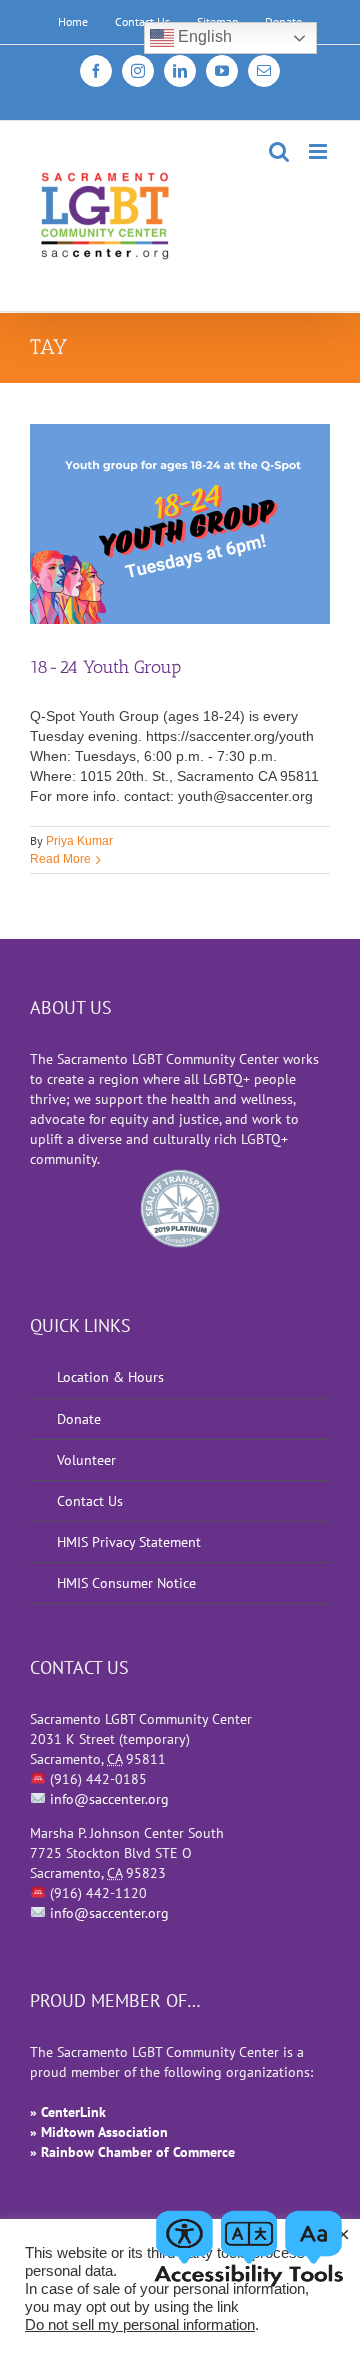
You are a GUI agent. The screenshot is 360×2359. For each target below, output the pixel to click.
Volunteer (86, 1460)
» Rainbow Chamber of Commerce (132, 2152)
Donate (79, 1419)
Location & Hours (110, 1377)
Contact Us (90, 1501)
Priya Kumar (79, 841)
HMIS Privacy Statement (129, 1542)
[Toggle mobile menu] (319, 151)
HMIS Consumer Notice (126, 1583)
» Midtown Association (99, 2132)
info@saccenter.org (109, 1799)
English (203, 36)
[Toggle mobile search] (279, 151)
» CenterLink (68, 2112)
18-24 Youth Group (105, 667)
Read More (60, 859)
